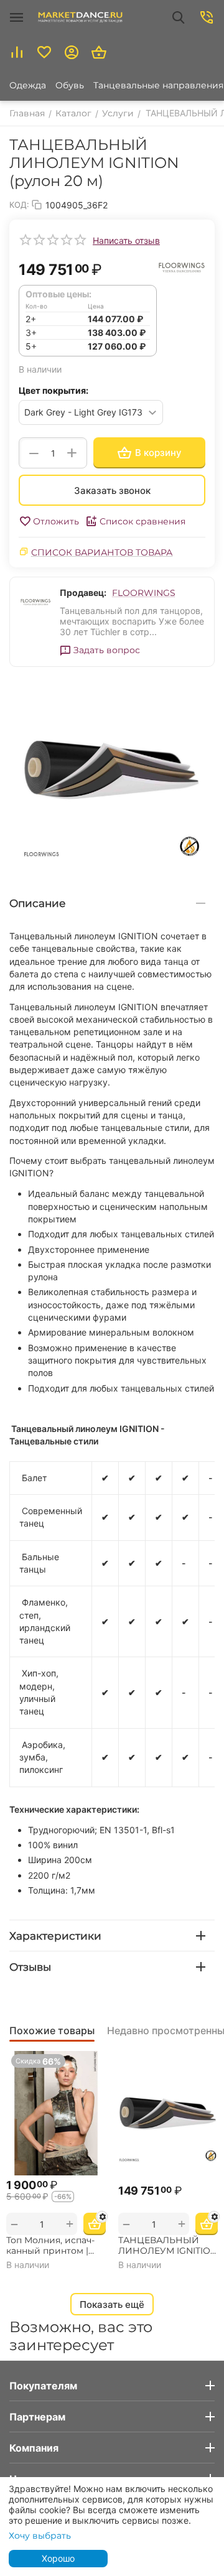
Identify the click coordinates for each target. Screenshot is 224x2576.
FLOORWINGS (144, 593)
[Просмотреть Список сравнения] (17, 52)
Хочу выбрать (40, 2536)
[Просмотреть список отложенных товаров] (44, 52)
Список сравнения (142, 521)
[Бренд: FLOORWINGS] (180, 266)
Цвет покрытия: (54, 390)
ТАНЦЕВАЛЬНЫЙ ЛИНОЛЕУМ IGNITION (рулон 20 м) (168, 2246)
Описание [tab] (38, 903)
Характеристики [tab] (55, 1936)
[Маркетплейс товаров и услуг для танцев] (80, 17)
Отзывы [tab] (30, 1967)
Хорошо (58, 2558)
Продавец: (83, 593)
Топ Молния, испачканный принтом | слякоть (50, 2246)
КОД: (19, 205)
